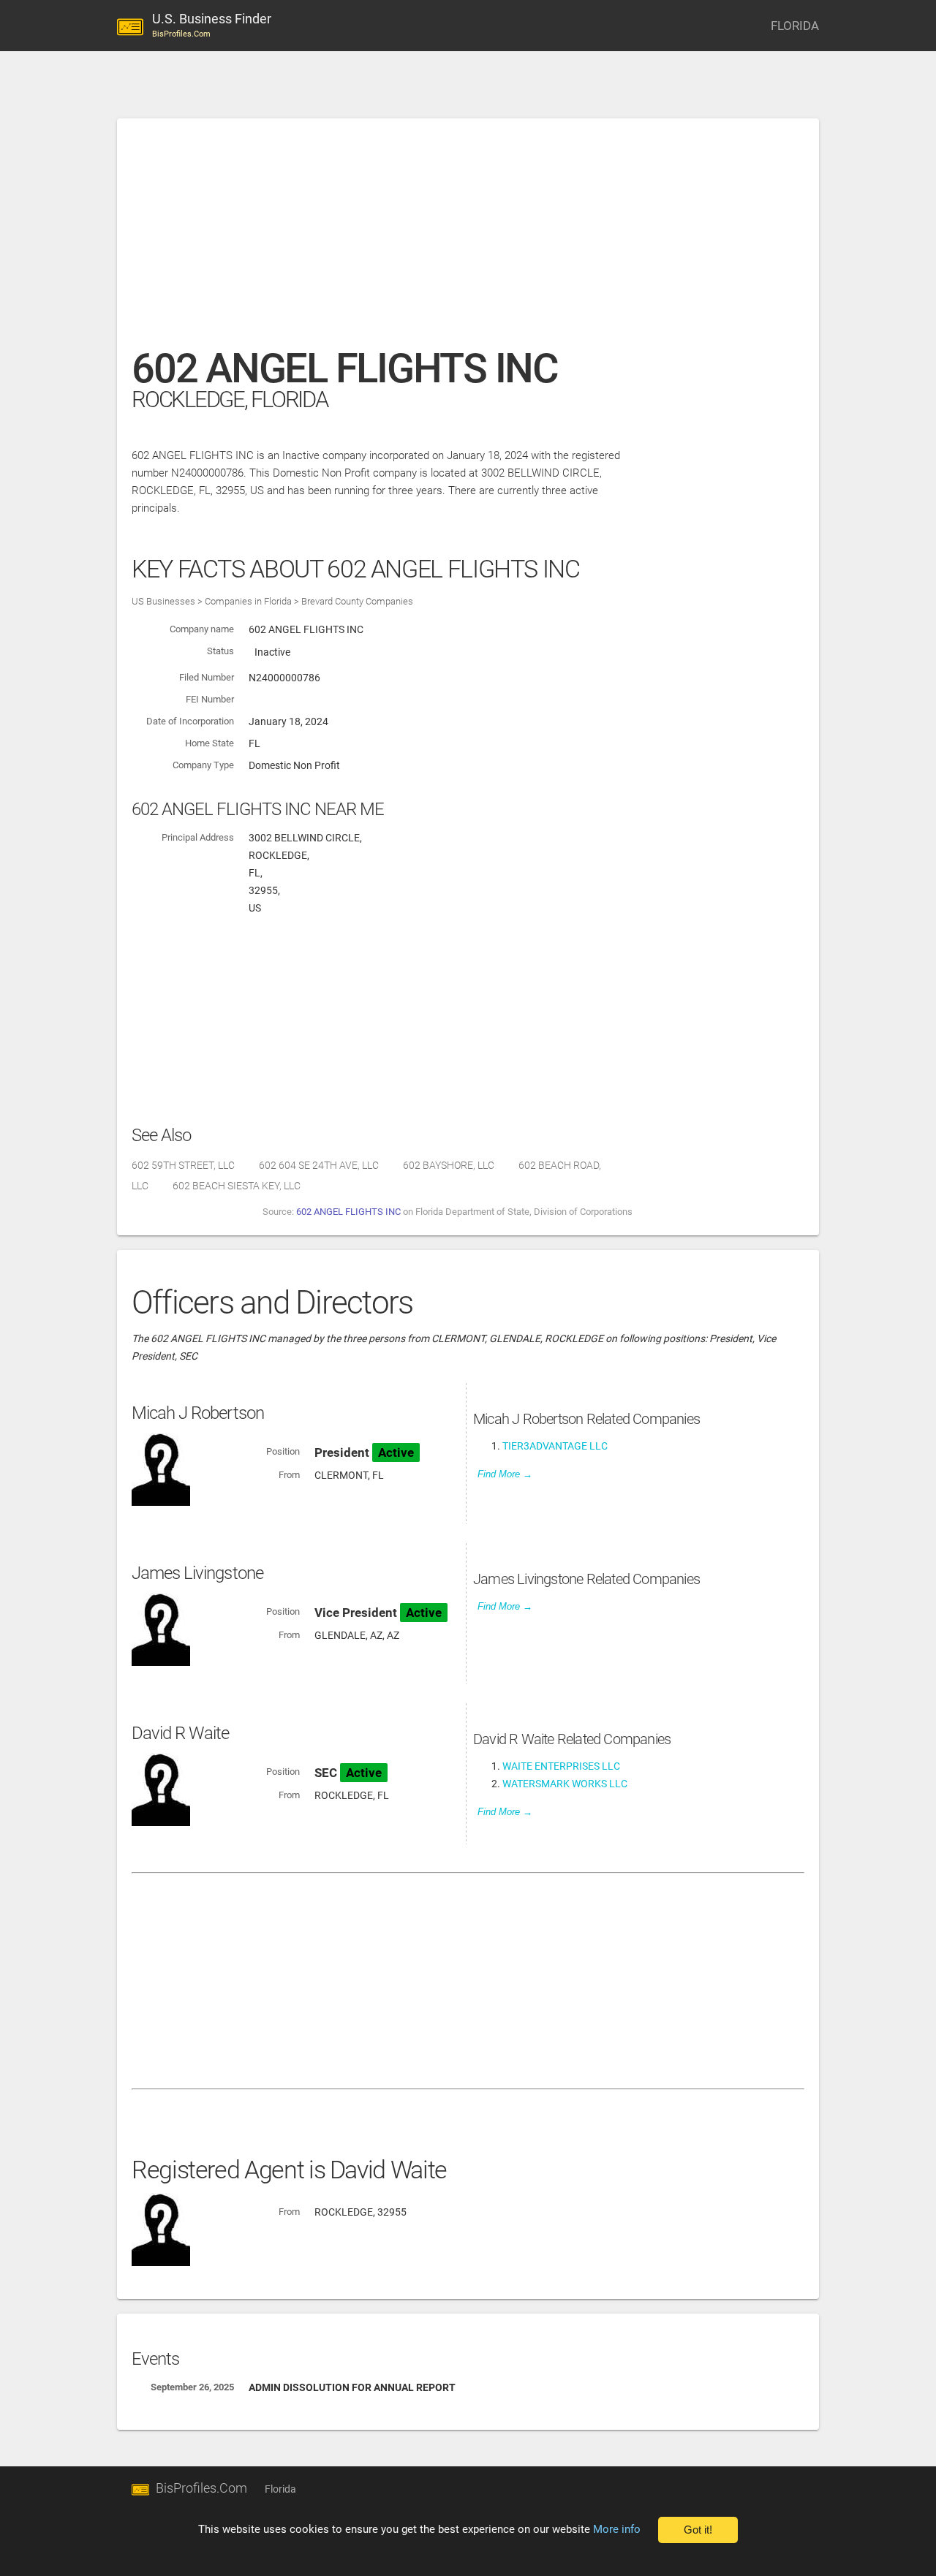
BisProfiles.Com (201, 2488)
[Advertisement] (468, 240)
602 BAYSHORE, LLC (449, 1165)
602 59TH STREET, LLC (183, 1165)
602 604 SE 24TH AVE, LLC (319, 1165)
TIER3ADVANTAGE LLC (555, 1446)
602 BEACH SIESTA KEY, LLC (237, 1186)
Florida (280, 2489)
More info (617, 2529)
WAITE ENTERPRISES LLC (561, 1766)
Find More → (505, 1474)
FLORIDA (795, 26)
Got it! (698, 2530)
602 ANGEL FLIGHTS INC (348, 1212)
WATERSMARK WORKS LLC (565, 1784)
